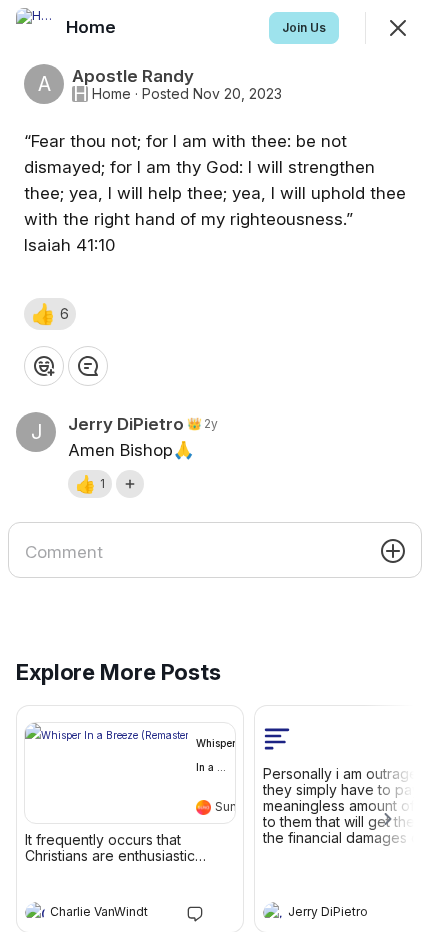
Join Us (304, 27)
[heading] (110, 914)
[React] (44, 366)
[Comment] (88, 366)
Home (111, 94)
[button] (50, 314)
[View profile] (35, 912)
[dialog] (215, 466)
